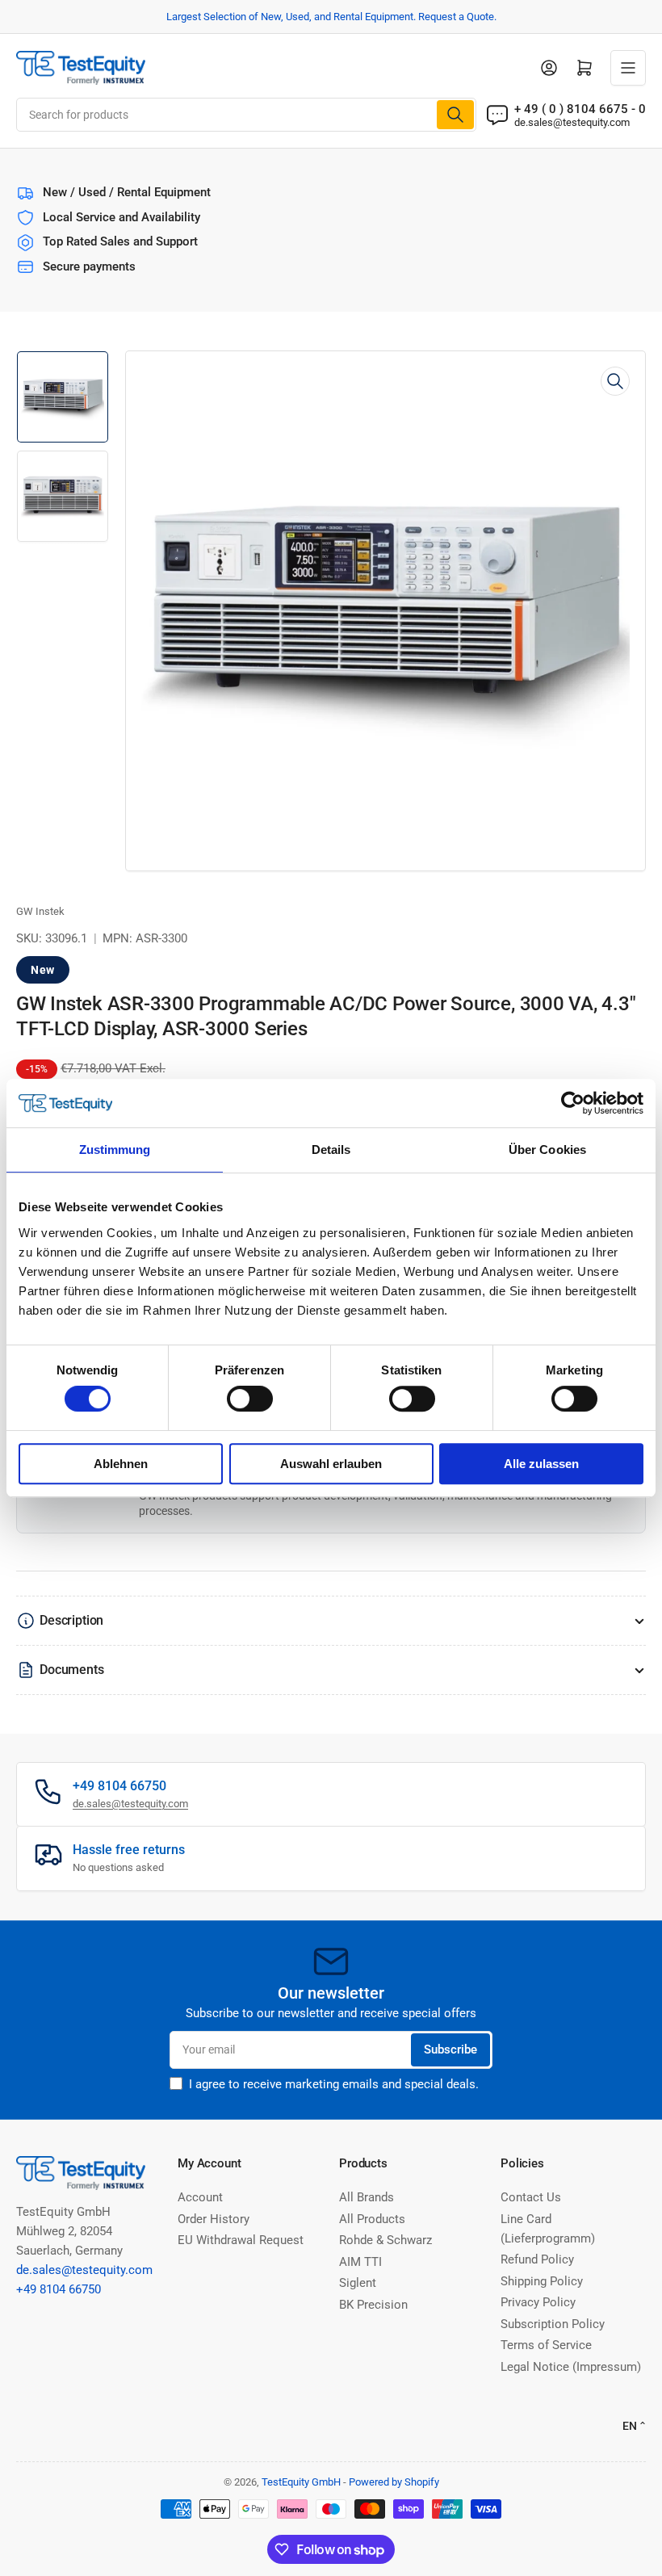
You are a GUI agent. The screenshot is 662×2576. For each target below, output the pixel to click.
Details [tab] (331, 1150)
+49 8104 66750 (59, 2289)
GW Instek (40, 911)
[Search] (455, 115)
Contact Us (531, 2197)
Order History (214, 2219)
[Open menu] (628, 68)
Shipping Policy (542, 2281)
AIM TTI (360, 2262)
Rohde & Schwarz (385, 2240)
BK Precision (373, 2305)
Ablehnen (121, 1464)
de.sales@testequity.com (572, 122)
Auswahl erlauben (331, 1464)
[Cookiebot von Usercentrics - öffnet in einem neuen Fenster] (573, 1103)
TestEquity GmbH (301, 2482)
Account (200, 2197)
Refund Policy (537, 2259)
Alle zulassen (541, 1464)
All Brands (367, 2197)
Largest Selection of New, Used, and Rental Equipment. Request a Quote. (331, 17)
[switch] (250, 1399)
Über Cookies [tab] (547, 1150)
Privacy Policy (538, 2302)
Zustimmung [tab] (115, 1150)
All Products (372, 2219)
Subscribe (450, 2049)
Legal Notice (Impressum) (571, 2367)
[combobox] (246, 115)
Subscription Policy (553, 2324)
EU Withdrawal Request (241, 2240)
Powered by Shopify (394, 2482)
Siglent (358, 2283)
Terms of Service (546, 2345)
